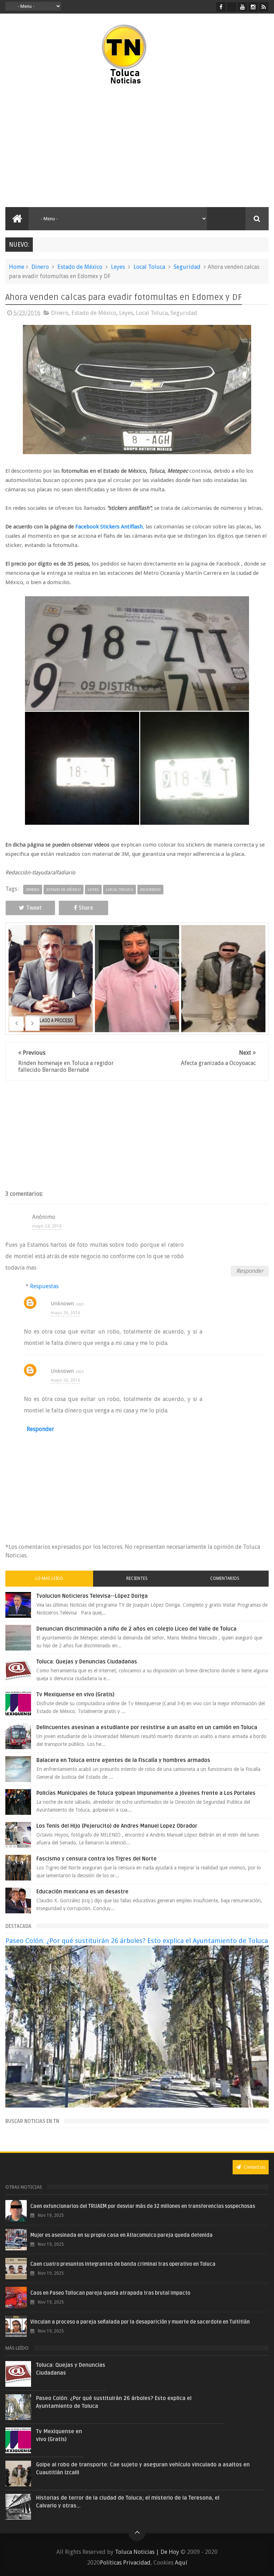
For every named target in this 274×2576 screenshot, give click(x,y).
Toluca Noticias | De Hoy (147, 2552)
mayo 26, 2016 (65, 1313)
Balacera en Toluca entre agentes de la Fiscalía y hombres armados (123, 1760)
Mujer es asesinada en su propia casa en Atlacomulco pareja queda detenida (121, 2235)
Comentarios (225, 1578)
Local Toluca (149, 267)
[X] (232, 7)
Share (86, 908)
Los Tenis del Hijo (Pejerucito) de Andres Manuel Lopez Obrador (117, 1826)
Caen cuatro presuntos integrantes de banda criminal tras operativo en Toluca (123, 2264)
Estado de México (80, 267)
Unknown (62, 1304)
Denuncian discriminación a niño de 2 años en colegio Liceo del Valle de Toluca (136, 1629)
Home (17, 267)
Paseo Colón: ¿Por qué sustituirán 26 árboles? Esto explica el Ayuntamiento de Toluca (137, 1941)
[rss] (264, 7)
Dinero (40, 267)
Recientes (137, 1578)
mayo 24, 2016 (47, 1226)
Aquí (181, 2563)
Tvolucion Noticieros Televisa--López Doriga (92, 1596)
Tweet (34, 908)
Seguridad (187, 267)
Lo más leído (49, 1578)
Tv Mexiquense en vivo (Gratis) (75, 1694)
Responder (250, 1271)
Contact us (254, 2167)
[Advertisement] (67, 146)
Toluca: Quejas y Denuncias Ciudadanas (87, 1662)
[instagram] (253, 7)
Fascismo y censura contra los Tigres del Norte (97, 1859)
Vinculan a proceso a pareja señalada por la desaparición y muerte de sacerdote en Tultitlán (140, 2322)
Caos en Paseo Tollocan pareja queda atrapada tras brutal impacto (110, 2293)
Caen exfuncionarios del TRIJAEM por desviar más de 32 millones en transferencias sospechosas (143, 2206)
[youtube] (242, 7)
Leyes (118, 267)
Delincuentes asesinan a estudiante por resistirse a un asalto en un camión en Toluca (147, 1727)
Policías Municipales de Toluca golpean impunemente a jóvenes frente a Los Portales (146, 1793)
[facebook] (221, 7)
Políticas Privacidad (125, 2563)
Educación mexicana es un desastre (82, 1892)
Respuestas (44, 1286)
